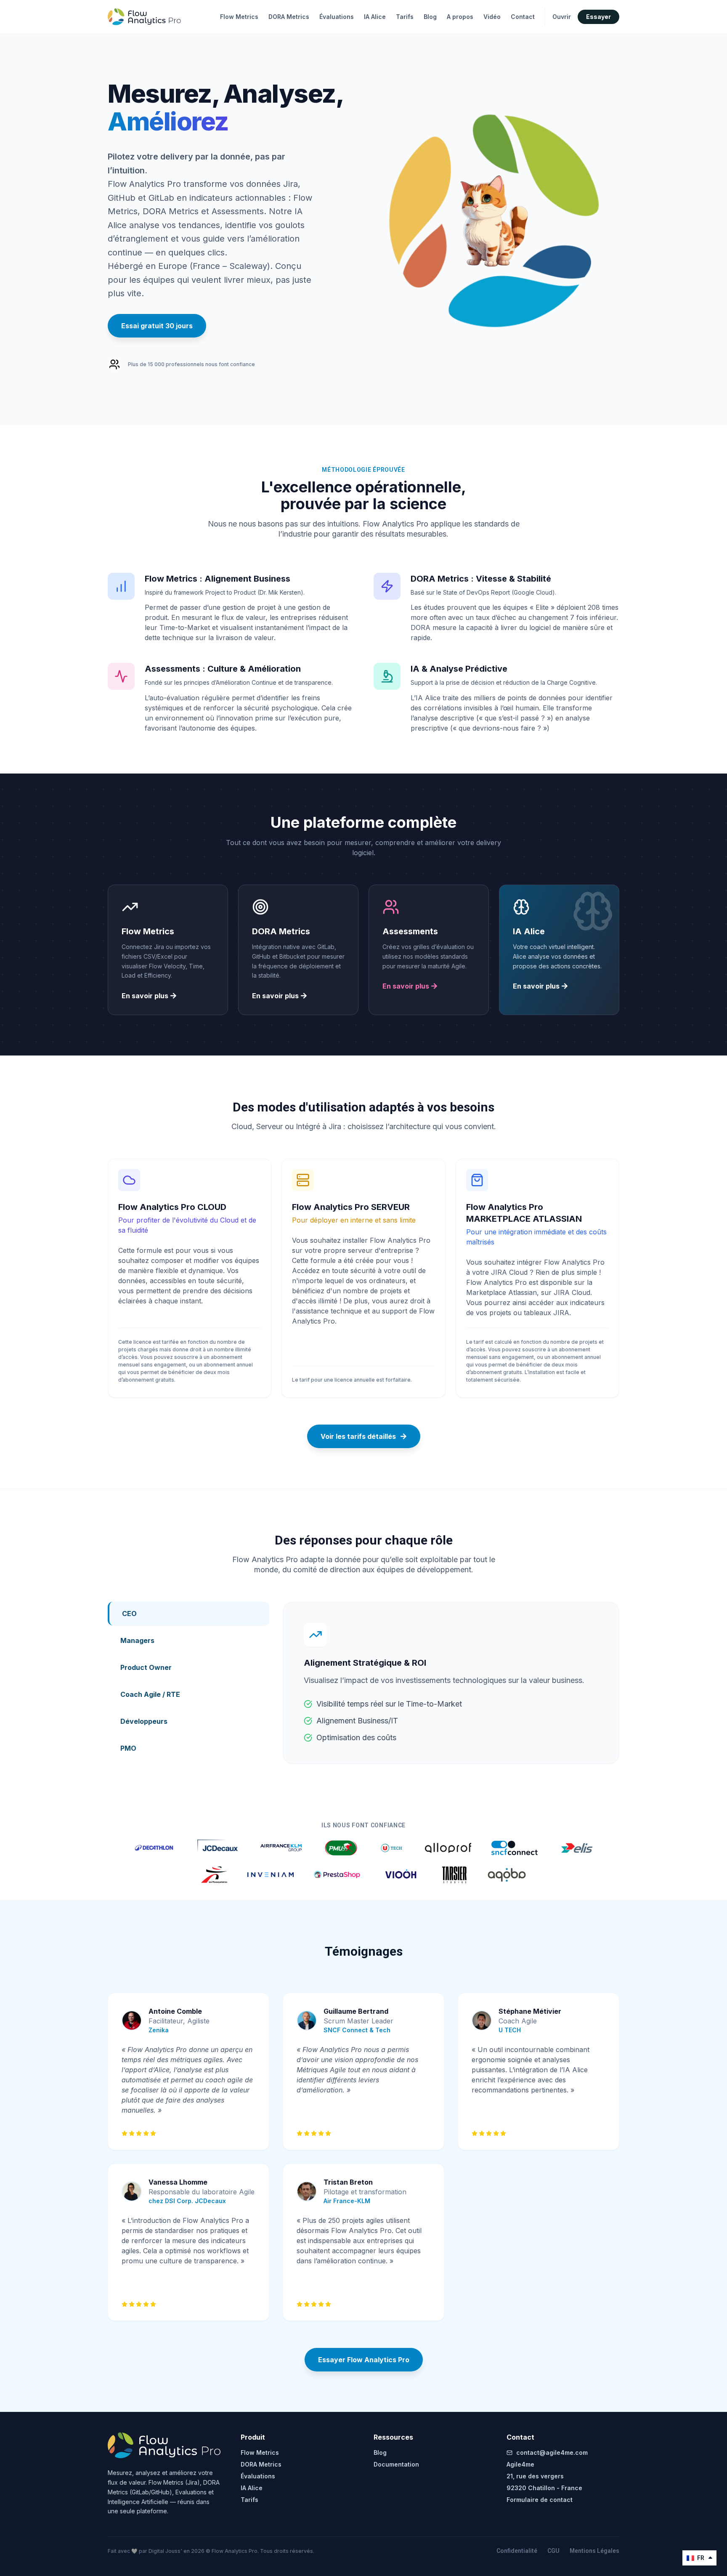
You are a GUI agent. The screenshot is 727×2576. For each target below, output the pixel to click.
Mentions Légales (594, 2551)
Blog (430, 17)
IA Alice (375, 17)
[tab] (188, 1614)
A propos (460, 17)
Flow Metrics (239, 17)
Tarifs (405, 17)
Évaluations (337, 17)
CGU (553, 2551)
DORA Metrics (289, 17)
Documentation (396, 2464)
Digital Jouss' (166, 2551)
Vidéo (492, 17)
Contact (523, 17)
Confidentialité (517, 2551)
